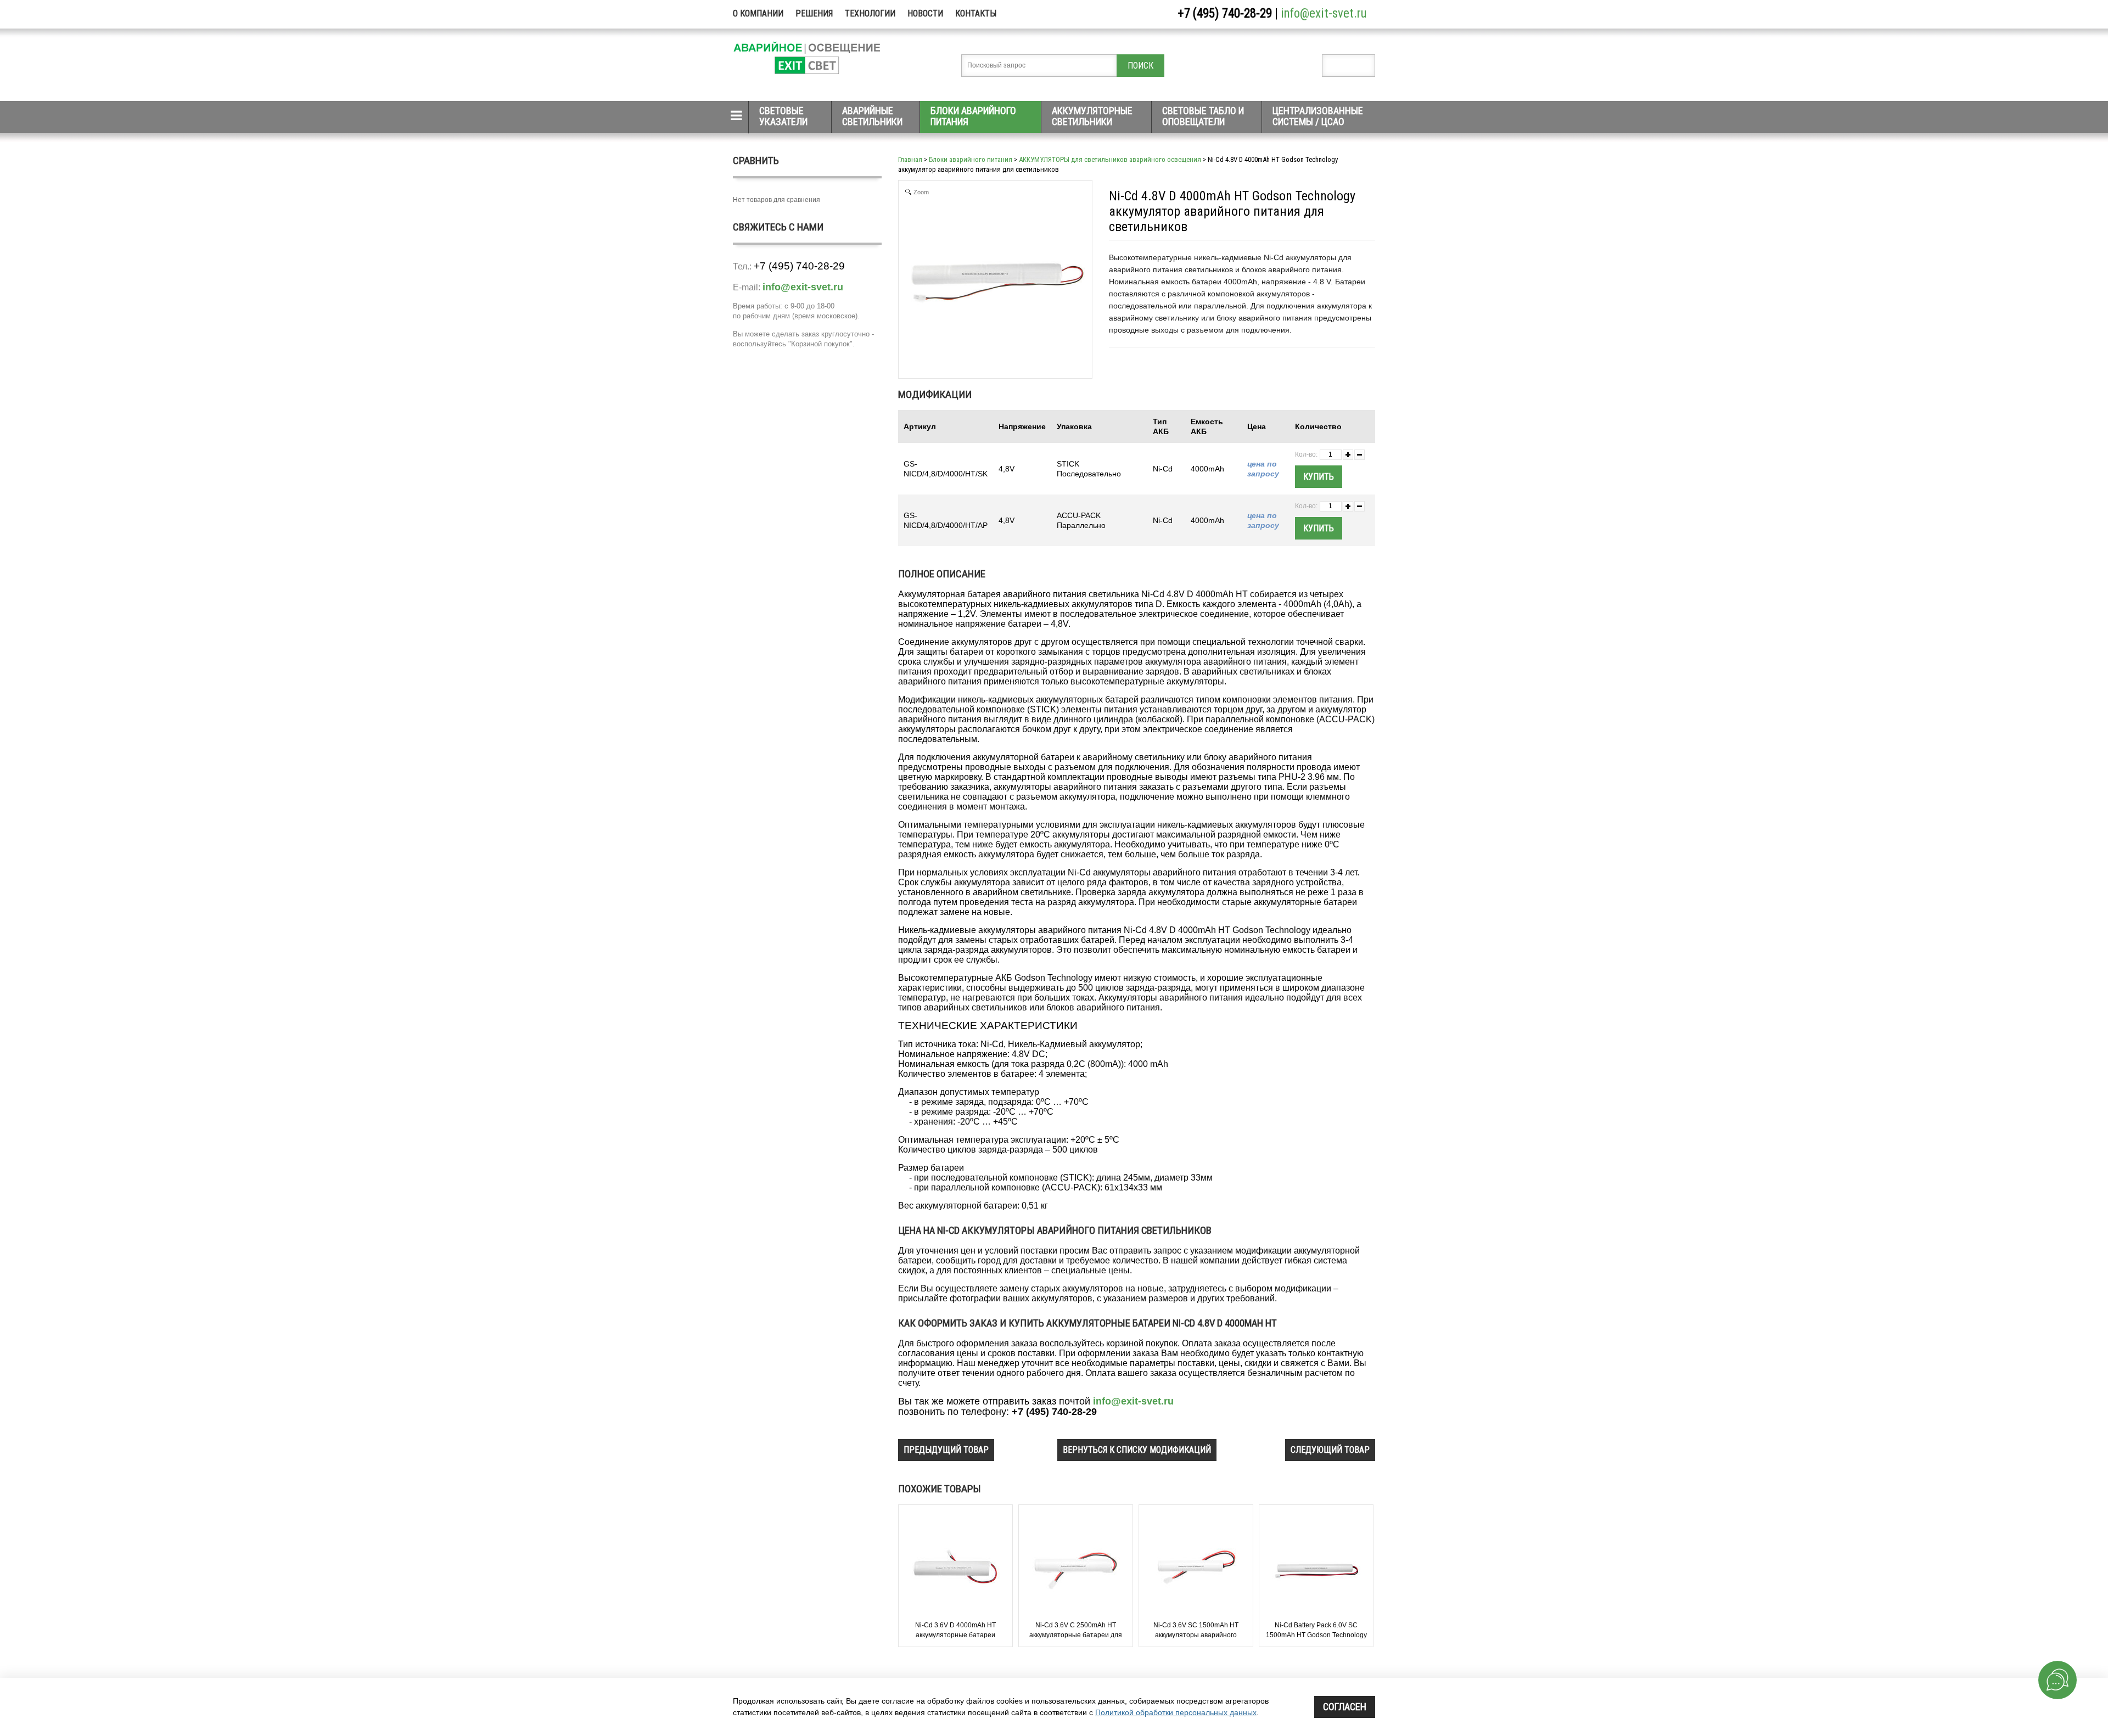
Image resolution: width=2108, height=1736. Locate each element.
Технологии (870, 13)
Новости (925, 13)
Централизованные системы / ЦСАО (1318, 116)
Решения (814, 13)
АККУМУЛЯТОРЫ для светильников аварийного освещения (1110, 159)
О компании (758, 13)
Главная (910, 159)
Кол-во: (1306, 454)
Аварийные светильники (872, 116)
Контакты (976, 13)
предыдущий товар (946, 1450)
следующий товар (1330, 1450)
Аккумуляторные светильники (1092, 116)
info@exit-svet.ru (1324, 13)
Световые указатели (783, 116)
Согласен (1345, 1707)
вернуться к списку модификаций (1137, 1450)
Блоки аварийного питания (973, 116)
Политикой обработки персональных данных (1176, 1712)
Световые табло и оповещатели (1203, 116)
